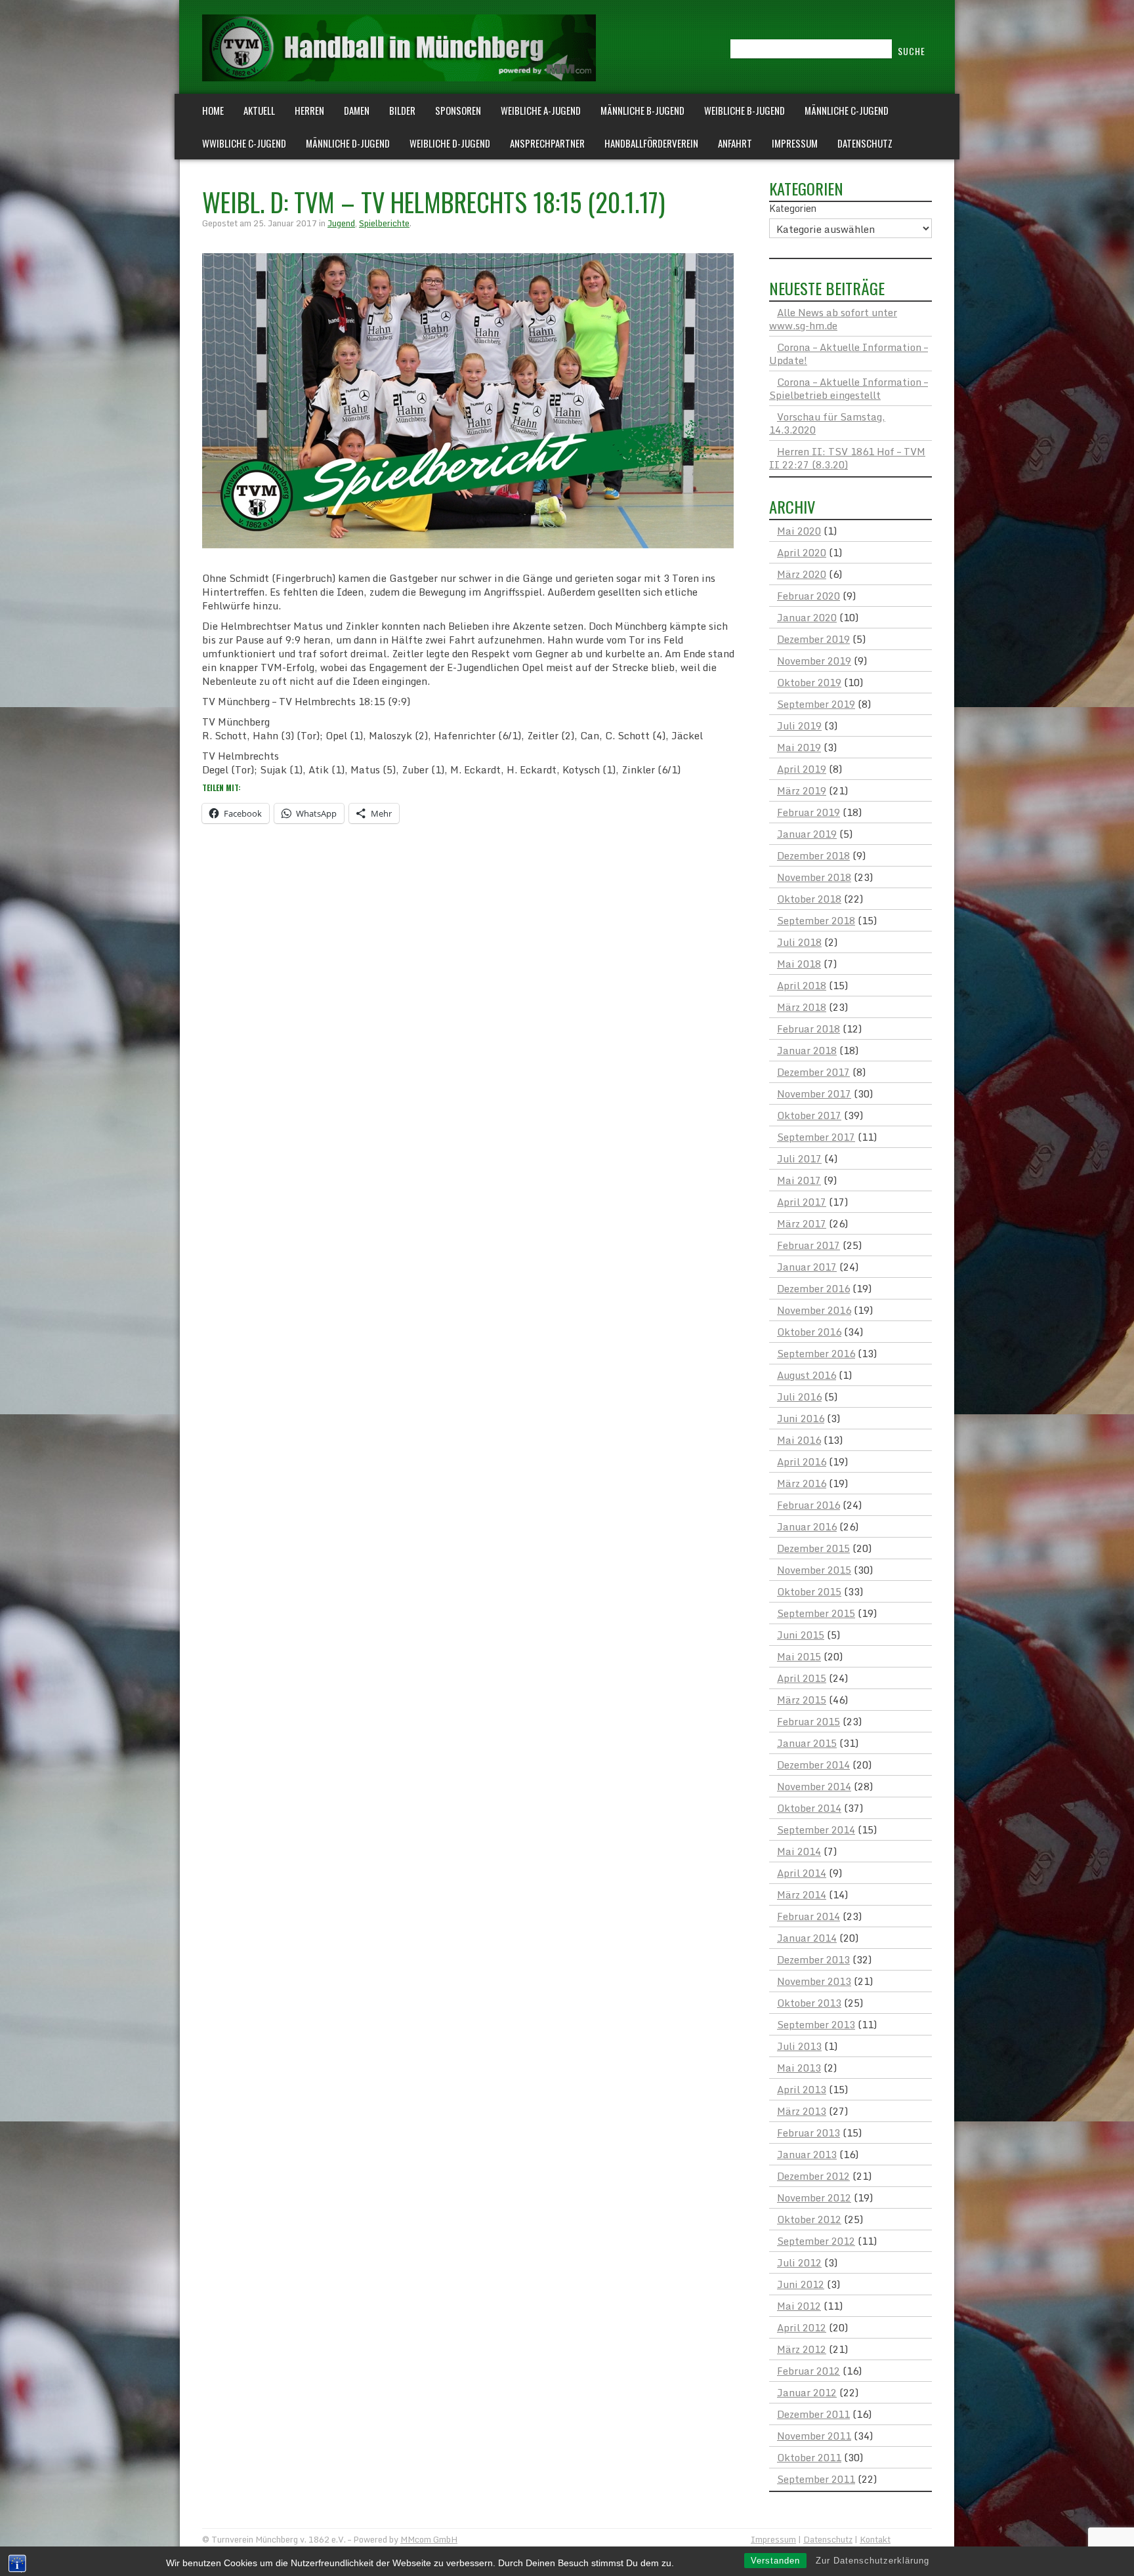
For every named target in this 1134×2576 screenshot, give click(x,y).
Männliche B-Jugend (642, 110)
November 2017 (814, 1094)
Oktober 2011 (809, 2457)
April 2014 (802, 1873)
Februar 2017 (808, 1245)
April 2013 (802, 2089)
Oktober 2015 (809, 1591)
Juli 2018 (799, 942)
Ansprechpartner (547, 143)
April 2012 (802, 2327)
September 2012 (816, 2241)
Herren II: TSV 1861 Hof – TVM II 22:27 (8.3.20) (847, 458)
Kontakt (875, 2539)
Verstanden (775, 2561)
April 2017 (802, 1202)
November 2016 (814, 1310)
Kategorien (793, 209)
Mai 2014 (799, 1851)
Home (213, 110)
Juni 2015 (801, 1635)
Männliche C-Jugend (847, 110)
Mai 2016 (799, 1440)
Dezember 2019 (813, 639)
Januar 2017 (807, 1267)
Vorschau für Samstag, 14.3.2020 (827, 423)
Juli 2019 (799, 726)
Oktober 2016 (809, 1332)
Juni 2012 (801, 2284)
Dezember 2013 (813, 1959)
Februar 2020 (808, 596)
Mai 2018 (799, 964)
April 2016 (802, 1462)
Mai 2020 (799, 531)
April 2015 (802, 1678)
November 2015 (814, 1570)
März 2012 (802, 2349)
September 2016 (816, 1353)
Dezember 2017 (813, 1072)
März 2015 (802, 1700)
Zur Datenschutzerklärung (872, 2561)
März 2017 (802, 1223)
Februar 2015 (808, 1721)
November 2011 (814, 2436)
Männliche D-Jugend (348, 143)
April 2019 (802, 769)
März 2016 (802, 1483)
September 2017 (816, 1137)
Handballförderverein (651, 143)
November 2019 (814, 661)
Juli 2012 (799, 2262)
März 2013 (802, 2111)
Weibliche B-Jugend (745, 110)
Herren (309, 110)
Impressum (795, 143)
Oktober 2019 (809, 682)
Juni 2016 (801, 1418)
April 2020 (802, 552)
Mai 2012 (799, 2306)
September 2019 (816, 704)
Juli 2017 (799, 1158)
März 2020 (802, 574)
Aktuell (259, 110)
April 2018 (802, 985)
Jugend (341, 223)
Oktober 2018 (809, 899)
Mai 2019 (799, 747)
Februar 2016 (808, 1505)
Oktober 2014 (809, 1808)
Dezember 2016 (813, 1288)
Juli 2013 (799, 2046)
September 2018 (816, 920)
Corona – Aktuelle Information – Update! (849, 354)
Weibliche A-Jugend (541, 110)
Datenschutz (865, 143)
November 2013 (814, 1981)
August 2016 (807, 1375)
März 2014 (802, 1894)
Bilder (402, 110)
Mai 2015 (799, 1656)
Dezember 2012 (813, 2176)
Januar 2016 (807, 1526)
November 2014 (814, 1786)
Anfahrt (735, 143)
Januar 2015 (807, 1743)
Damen (357, 110)
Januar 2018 (807, 1050)
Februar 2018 (808, 1029)
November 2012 (814, 2198)
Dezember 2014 (813, 1765)
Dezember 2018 (813, 855)
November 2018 (814, 877)
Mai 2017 (799, 1180)
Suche (912, 51)
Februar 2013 (808, 2133)
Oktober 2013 (809, 2003)
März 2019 (802, 790)
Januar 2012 (807, 2392)
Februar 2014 (808, 1916)
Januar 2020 (807, 617)
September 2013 (816, 2024)
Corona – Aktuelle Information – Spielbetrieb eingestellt (849, 388)
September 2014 (816, 1830)
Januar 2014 (807, 1938)
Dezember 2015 (813, 1548)
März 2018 (802, 1007)
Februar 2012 (808, 2371)
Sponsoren (458, 110)
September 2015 (816, 1613)
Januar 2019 (807, 834)
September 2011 (816, 2479)
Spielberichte (384, 223)
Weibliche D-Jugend (450, 143)
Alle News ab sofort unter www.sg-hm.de (833, 319)
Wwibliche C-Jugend (244, 143)
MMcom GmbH (429, 2539)
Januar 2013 (807, 2154)
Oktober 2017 (809, 1115)
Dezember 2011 (813, 2414)
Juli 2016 (799, 1397)
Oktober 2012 (809, 2219)
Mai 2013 (799, 2068)
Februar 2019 (808, 812)
